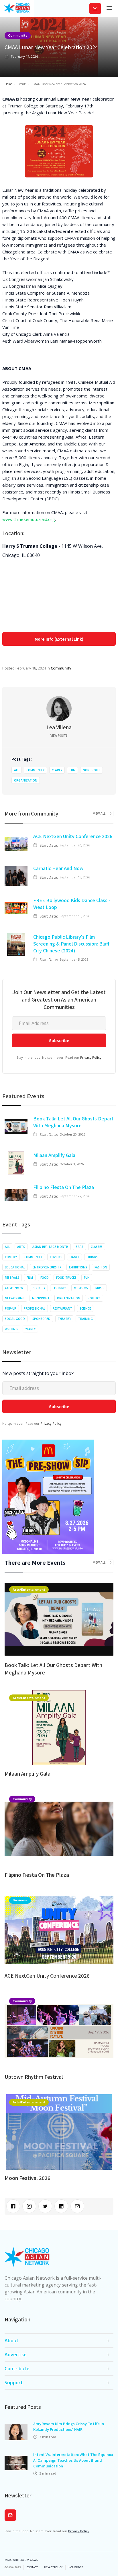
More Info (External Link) (59, 639)
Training (85, 1319)
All (16, 770)
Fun (72, 770)
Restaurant (62, 1308)
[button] (109, 9)
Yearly (57, 770)
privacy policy (53, 2567)
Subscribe (95, 8)
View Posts (59, 736)
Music (100, 1288)
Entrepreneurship (47, 1267)
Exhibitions (78, 1267)
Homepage (76, 2567)
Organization (26, 780)
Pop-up (11, 1308)
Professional (35, 1308)
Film (30, 1278)
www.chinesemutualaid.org (29, 519)
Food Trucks (66, 1278)
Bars (79, 1247)
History (39, 1288)
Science (85, 1308)
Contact (32, 2567)
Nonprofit (92, 770)
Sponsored (41, 1319)
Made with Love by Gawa (21, 2560)
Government (15, 1288)
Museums (81, 1288)
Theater (64, 1319)
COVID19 (56, 1257)
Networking (15, 1298)
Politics (94, 1298)
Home (8, 84)
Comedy (11, 1257)
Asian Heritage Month (50, 1247)
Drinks (92, 1257)
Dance (74, 1257)
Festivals (12, 1278)
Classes (97, 1247)
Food (45, 1278)
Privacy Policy (91, 1057)
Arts (21, 1247)
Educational (15, 1267)
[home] (17, 9)
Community (18, 35)
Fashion (101, 1267)
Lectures (60, 1288)
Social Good (15, 1319)
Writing (11, 1329)
